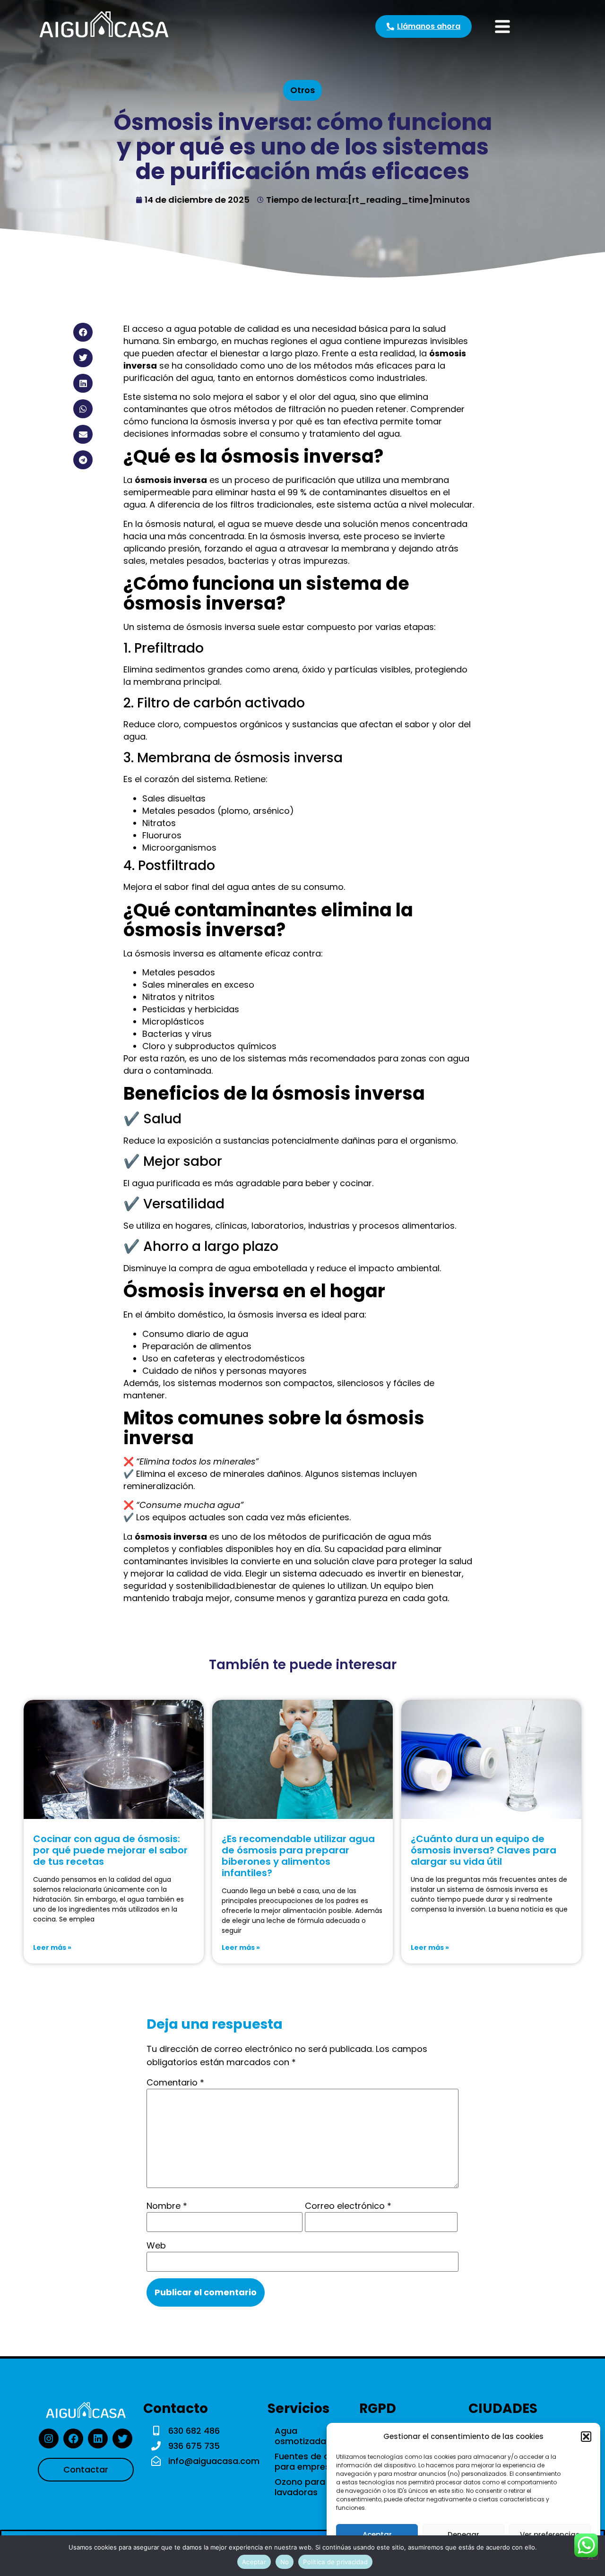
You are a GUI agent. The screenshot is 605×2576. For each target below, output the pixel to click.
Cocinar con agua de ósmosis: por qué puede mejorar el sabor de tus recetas (110, 1850)
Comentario (175, 2083)
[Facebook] (73, 2438)
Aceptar (377, 2535)
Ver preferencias (550, 2535)
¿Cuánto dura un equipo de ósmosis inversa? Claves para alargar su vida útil (484, 1850)
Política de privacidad (335, 2562)
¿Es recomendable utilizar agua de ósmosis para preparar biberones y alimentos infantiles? (298, 1856)
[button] (586, 2437)
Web (156, 2246)
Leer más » (52, 1947)
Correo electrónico (348, 2206)
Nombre (167, 2206)
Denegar (463, 2535)
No (285, 2562)
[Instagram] (49, 2438)
